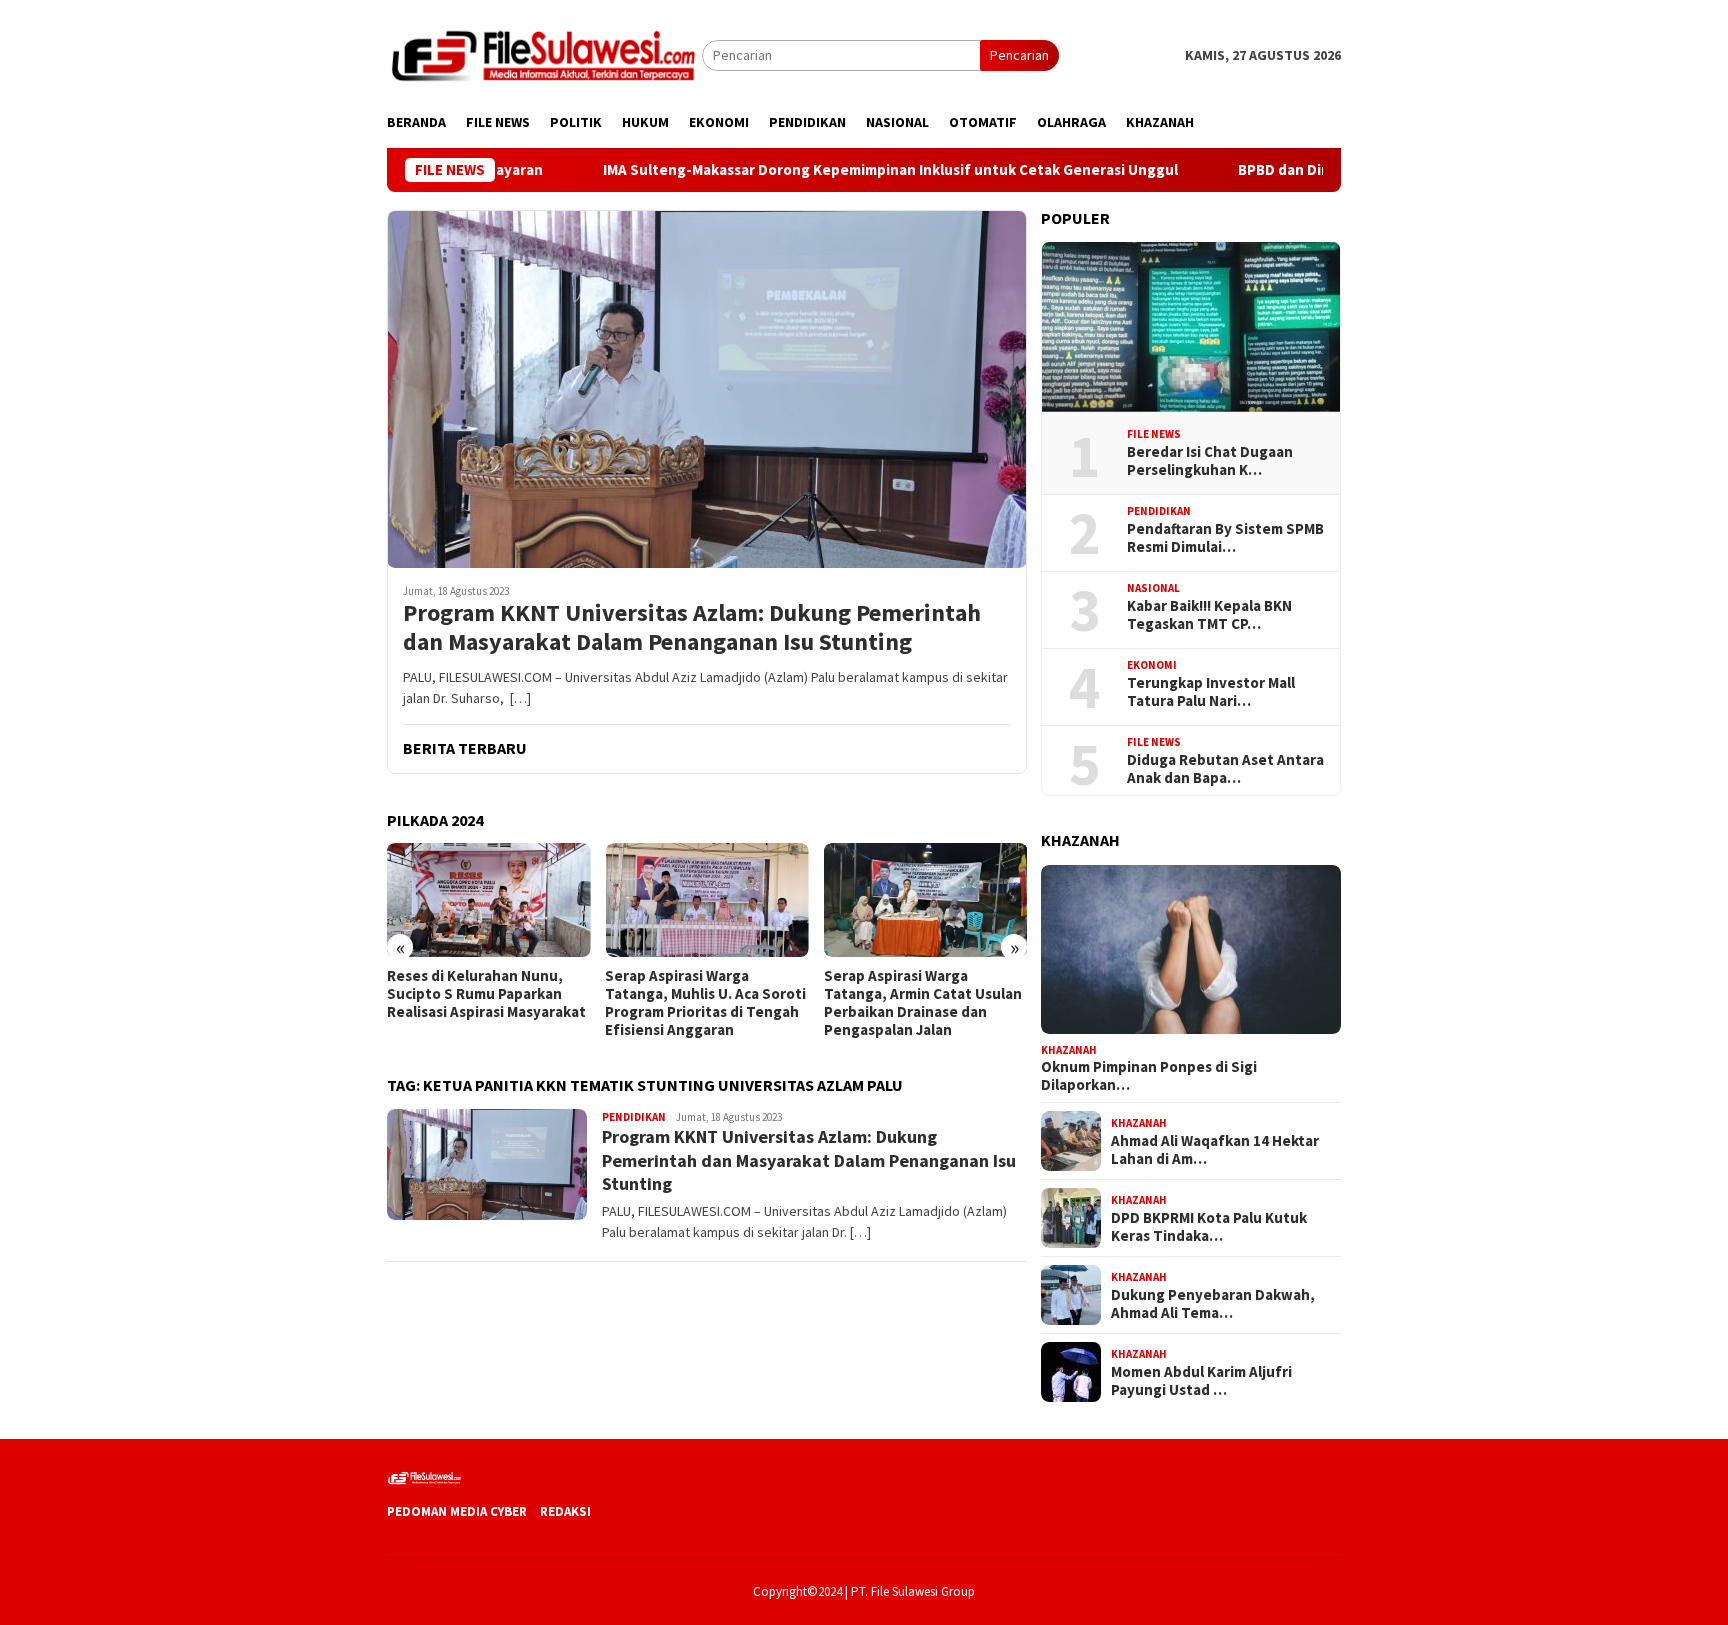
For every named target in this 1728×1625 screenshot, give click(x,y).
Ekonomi (1152, 665)
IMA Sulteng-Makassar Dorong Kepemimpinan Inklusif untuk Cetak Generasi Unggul (826, 170)
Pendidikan (634, 1117)
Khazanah (1069, 1049)
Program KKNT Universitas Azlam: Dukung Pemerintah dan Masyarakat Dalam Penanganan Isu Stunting (692, 628)
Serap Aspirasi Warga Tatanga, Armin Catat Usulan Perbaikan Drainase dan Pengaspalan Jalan (923, 1003)
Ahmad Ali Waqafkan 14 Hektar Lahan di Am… (1215, 1149)
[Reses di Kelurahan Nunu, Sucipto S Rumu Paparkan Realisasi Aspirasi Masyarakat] (488, 900)
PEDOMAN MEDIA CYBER (457, 1511)
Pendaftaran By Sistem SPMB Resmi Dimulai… (1225, 538)
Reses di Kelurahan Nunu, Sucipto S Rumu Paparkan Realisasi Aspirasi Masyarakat (486, 994)
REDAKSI (565, 1511)
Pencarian (1019, 55)
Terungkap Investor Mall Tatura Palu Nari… (1211, 692)
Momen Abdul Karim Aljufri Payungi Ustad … (1201, 1380)
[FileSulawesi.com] (544, 54)
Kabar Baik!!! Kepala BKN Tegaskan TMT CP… (1209, 615)
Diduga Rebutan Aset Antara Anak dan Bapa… (1225, 769)
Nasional (1153, 588)
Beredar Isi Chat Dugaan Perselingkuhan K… (1210, 461)
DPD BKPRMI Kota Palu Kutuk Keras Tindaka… (1209, 1226)
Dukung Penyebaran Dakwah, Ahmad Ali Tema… (1213, 1303)
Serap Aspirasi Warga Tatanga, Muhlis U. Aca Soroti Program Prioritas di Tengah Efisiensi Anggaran (705, 1003)
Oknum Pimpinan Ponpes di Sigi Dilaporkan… (1149, 1076)
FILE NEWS (1154, 434)
